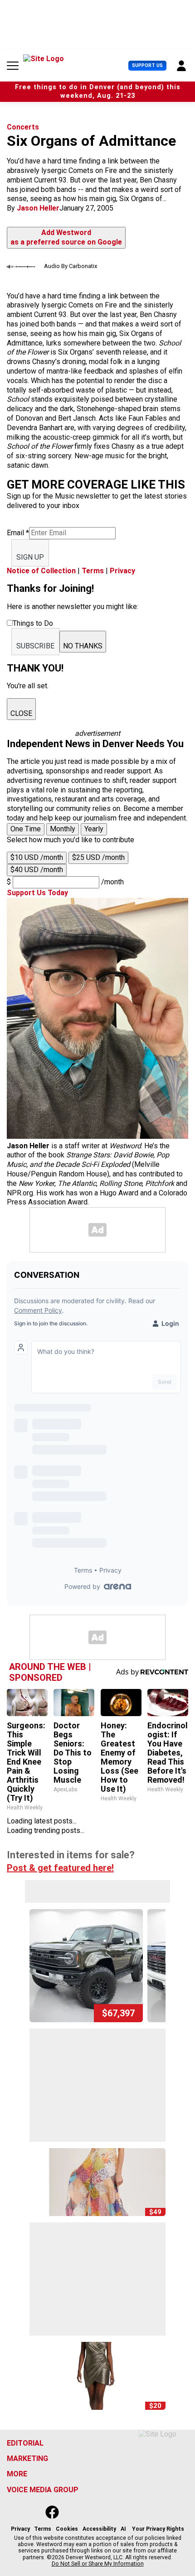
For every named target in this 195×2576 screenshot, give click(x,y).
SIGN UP (30, 557)
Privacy (122, 571)
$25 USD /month (98, 857)
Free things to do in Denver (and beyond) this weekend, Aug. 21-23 (98, 91)
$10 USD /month (37, 857)
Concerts (23, 127)
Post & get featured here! (60, 1868)
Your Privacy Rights (158, 2529)
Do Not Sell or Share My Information (98, 2564)
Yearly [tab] (94, 829)
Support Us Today (37, 893)
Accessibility (99, 2529)
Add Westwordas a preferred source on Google (66, 237)
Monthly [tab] (63, 829)
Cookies (67, 2529)
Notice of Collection (41, 571)
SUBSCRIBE (35, 646)
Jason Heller (38, 208)
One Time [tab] (26, 829)
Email (18, 533)
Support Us (147, 65)
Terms (93, 571)
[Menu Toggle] (13, 66)
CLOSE (21, 713)
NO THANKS (83, 646)
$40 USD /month (37, 870)
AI (123, 2529)
